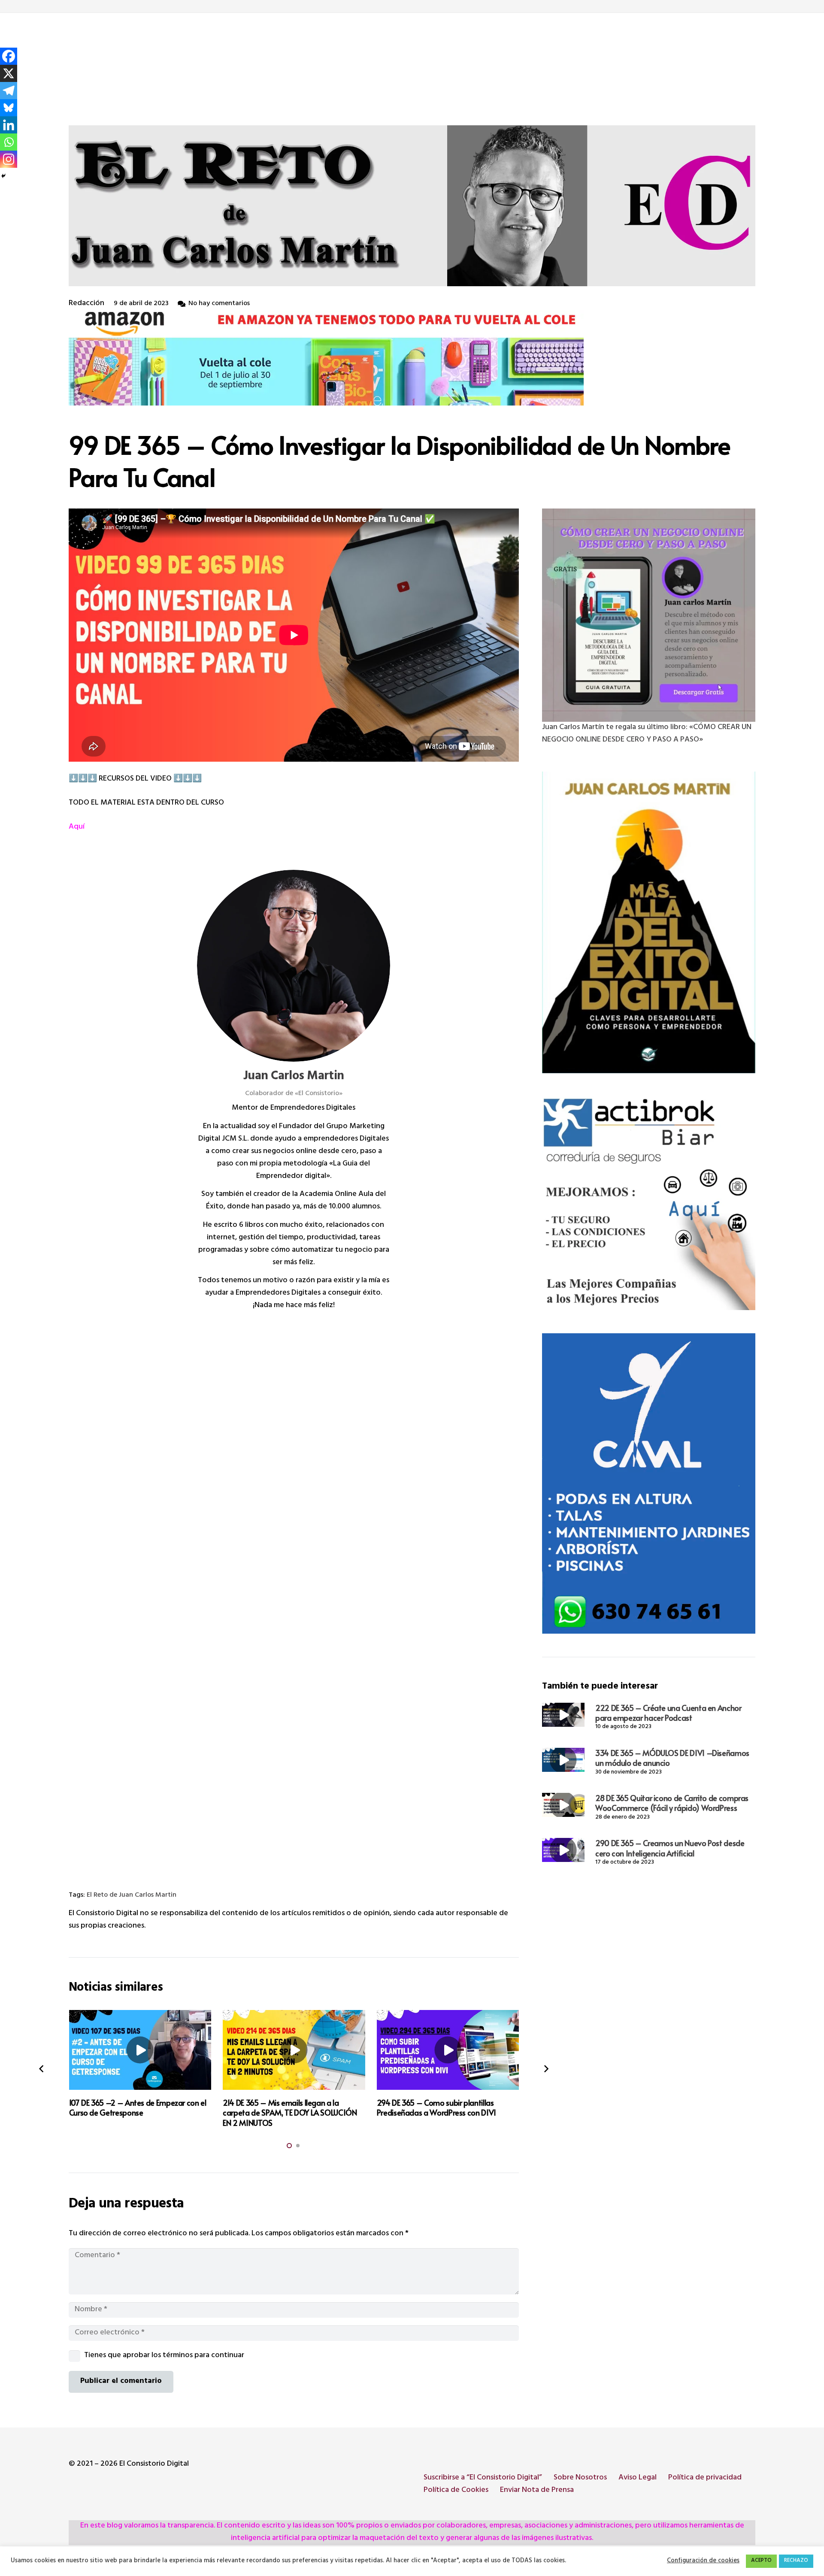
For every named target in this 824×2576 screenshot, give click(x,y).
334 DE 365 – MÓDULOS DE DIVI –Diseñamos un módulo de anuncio (672, 1758)
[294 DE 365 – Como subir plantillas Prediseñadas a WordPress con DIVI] (448, 2050)
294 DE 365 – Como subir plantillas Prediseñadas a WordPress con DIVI (436, 2107)
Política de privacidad (705, 2478)
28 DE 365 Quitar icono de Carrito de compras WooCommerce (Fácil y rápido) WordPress (672, 1803)
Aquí (77, 827)
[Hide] (3, 176)
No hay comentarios (219, 304)
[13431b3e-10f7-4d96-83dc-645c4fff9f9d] (649, 615)
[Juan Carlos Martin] (294, 966)
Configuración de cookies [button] (703, 2561)
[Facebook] (9, 56)
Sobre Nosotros (580, 2478)
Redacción (86, 304)
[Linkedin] (9, 125)
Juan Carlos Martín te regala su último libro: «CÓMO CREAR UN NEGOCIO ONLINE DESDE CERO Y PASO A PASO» (647, 734)
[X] (9, 73)
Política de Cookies (456, 2491)
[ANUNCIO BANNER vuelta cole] (412, 358)
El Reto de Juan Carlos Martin (132, 1896)
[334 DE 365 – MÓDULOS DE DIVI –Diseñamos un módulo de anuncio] (563, 1760)
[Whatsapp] (9, 142)
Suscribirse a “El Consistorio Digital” (483, 2478)
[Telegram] (9, 91)
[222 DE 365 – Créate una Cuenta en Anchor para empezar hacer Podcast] (563, 1715)
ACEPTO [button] (761, 2561)
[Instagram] (9, 159)
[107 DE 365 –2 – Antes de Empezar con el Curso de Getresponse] (140, 2050)
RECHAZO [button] (796, 2561)
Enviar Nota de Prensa (537, 2491)
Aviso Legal (638, 2478)
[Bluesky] (9, 108)
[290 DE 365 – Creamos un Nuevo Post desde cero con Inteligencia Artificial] (563, 1850)
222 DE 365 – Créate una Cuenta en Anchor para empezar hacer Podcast (668, 1713)
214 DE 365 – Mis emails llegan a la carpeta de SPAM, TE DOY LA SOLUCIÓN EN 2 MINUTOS (290, 2113)
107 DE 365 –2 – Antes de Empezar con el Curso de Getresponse (138, 2107)
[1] (649, 923)
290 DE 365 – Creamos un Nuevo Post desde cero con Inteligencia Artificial (670, 1848)
